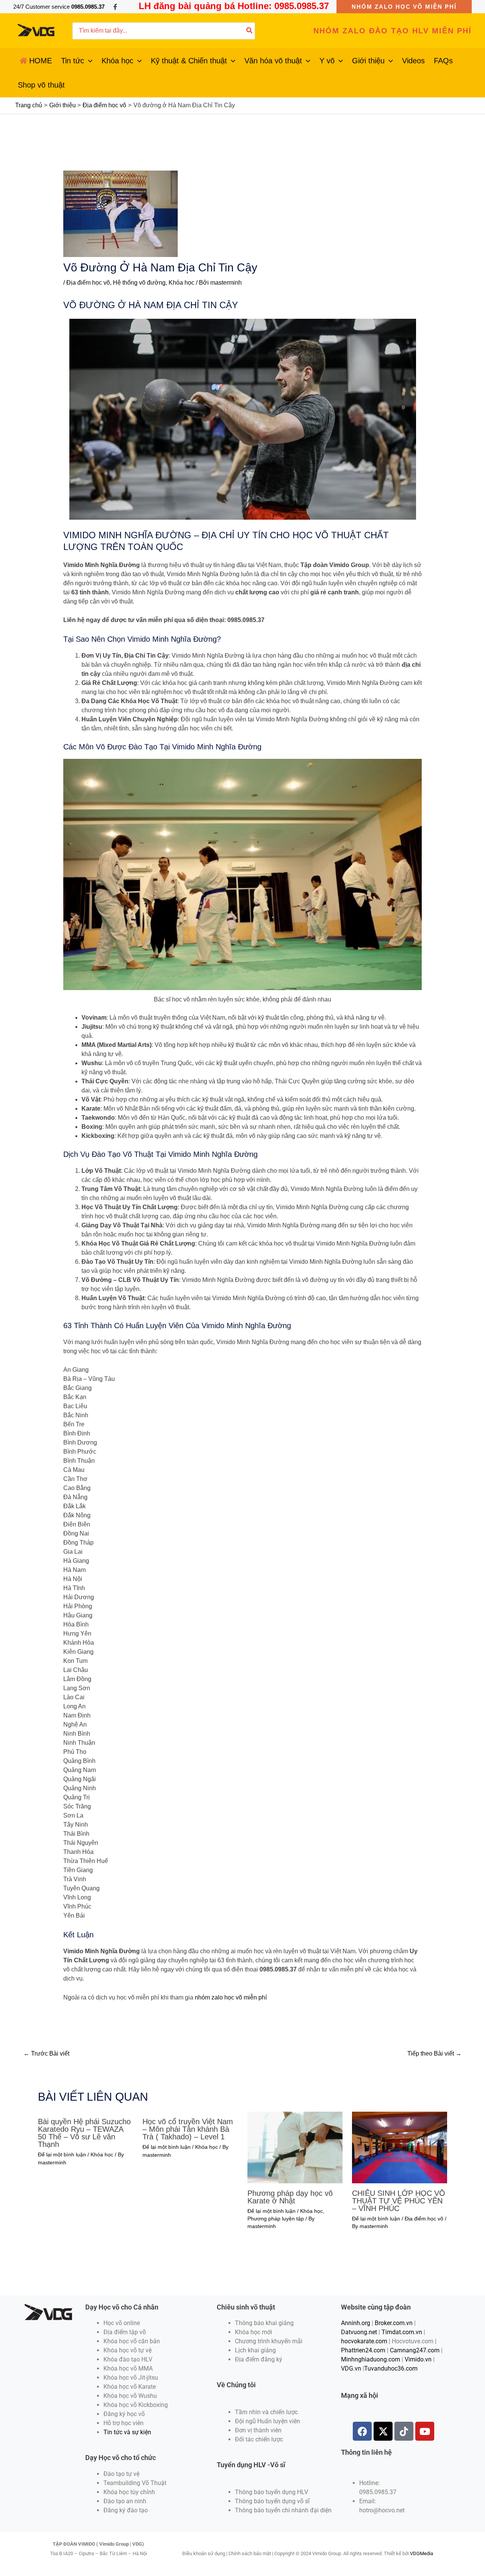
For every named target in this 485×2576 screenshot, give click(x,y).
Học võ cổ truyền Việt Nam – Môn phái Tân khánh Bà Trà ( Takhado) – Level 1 (188, 2129)
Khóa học (181, 283)
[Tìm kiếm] (250, 31)
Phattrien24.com (363, 2350)
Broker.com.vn (394, 2323)
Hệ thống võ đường (139, 283)
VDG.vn (351, 2368)
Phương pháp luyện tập (276, 2219)
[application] (88, 61)
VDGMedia (422, 2553)
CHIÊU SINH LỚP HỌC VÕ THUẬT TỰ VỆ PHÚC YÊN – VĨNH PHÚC (399, 2201)
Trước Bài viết (46, 2053)
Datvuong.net (359, 2332)
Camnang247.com (415, 2350)
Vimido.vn (418, 2359)
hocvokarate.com (364, 2341)
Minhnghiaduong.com (371, 2359)
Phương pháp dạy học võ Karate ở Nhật (290, 2197)
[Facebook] (115, 7)
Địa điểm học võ (88, 283)
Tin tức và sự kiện (127, 2432)
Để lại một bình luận (62, 2155)
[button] (404, 7)
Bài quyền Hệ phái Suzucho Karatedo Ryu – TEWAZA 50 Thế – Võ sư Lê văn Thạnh (84, 2133)
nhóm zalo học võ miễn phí (231, 1997)
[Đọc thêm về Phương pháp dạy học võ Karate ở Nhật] (295, 2147)
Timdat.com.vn (402, 2332)
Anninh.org (356, 2323)
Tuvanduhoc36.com (391, 2368)
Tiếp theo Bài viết (434, 2053)
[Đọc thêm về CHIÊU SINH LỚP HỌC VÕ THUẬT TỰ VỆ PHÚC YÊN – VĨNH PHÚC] (400, 2147)
